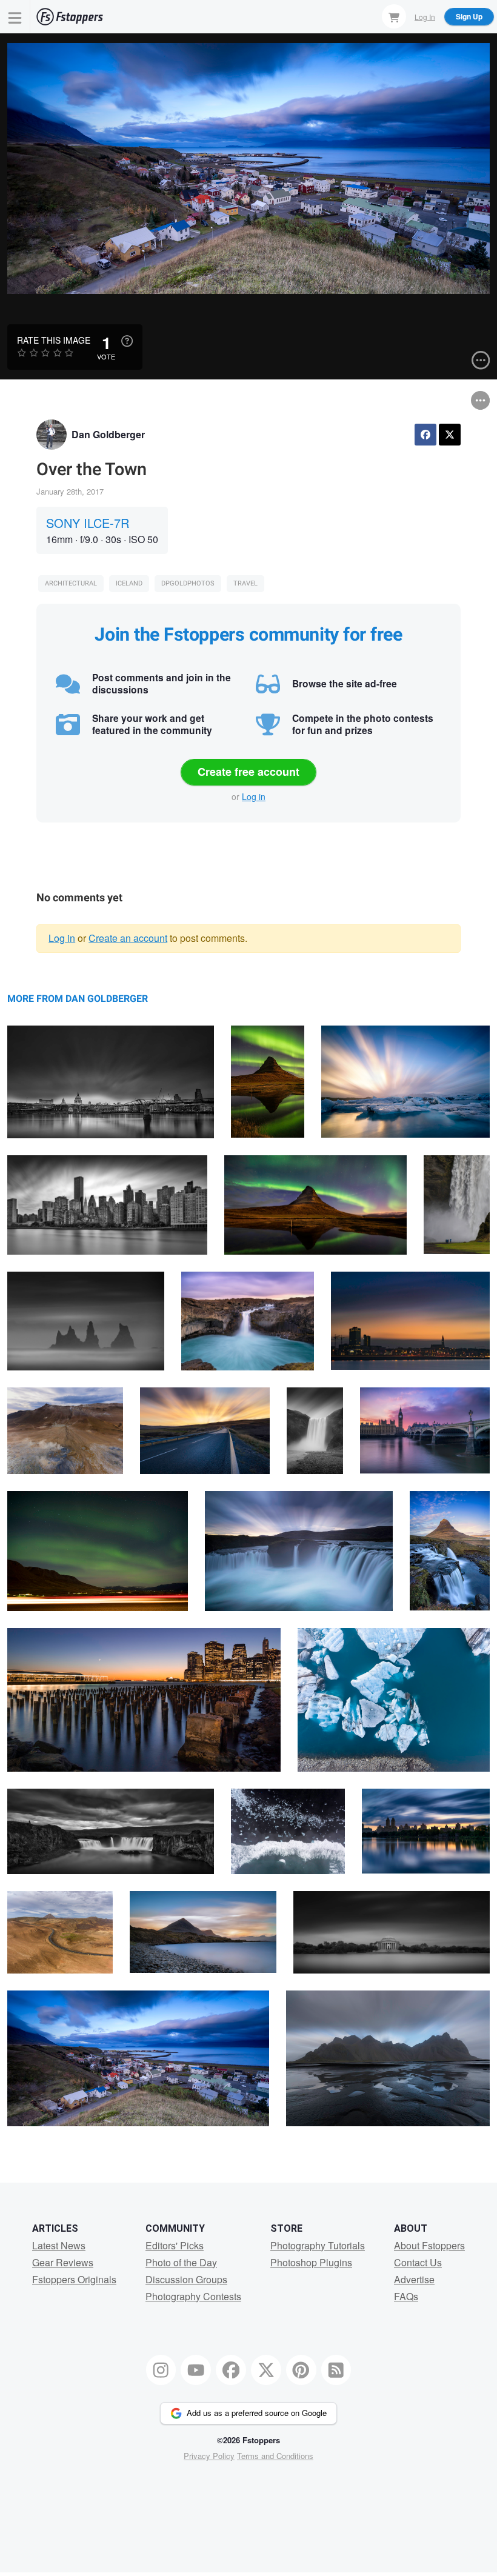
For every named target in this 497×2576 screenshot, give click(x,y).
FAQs (406, 2296)
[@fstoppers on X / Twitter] (266, 2370)
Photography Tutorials (318, 2245)
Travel (245, 583)
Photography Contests (193, 2296)
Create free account (248, 772)
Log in (254, 796)
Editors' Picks (175, 2245)
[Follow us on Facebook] (231, 2370)
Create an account (128, 938)
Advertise (414, 2279)
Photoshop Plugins (311, 2262)
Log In (425, 16)
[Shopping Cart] (394, 16)
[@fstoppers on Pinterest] (301, 2370)
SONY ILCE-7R (88, 523)
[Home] (70, 17)
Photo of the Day (181, 2262)
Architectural (71, 583)
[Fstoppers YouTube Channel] (196, 2370)
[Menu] (15, 17)
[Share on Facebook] (425, 435)
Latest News (59, 2245)
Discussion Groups (186, 2279)
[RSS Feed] (336, 2370)
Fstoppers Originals (74, 2279)
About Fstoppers (429, 2245)
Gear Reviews (63, 2262)
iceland (129, 583)
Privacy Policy (209, 2456)
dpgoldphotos (188, 583)
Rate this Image (54, 340)
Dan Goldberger (108, 434)
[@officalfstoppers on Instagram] (161, 2370)
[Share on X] (450, 435)
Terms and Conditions (275, 2456)
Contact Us (418, 2262)
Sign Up (469, 16)
